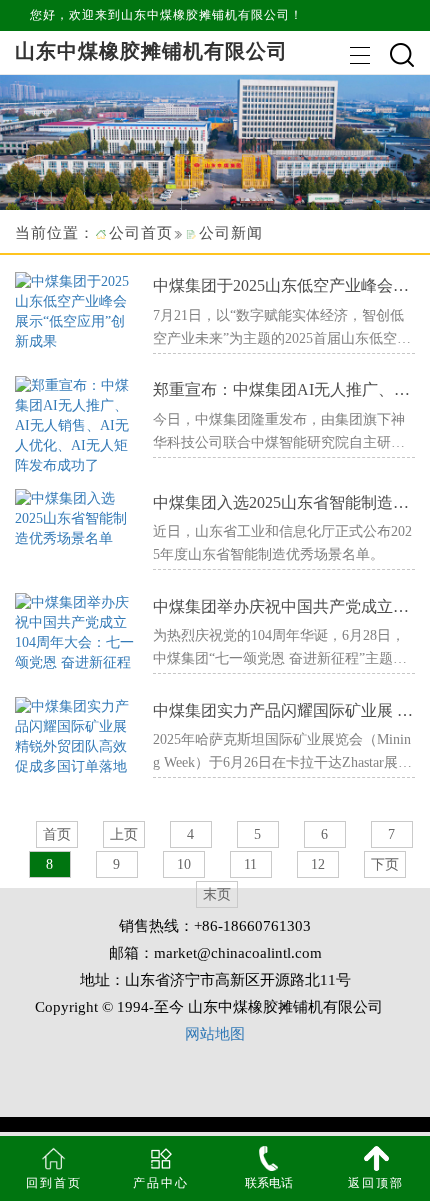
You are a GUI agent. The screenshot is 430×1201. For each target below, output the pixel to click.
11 (250, 864)
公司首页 (141, 233)
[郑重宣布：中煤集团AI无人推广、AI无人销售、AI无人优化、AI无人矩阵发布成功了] (76, 424)
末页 (217, 894)
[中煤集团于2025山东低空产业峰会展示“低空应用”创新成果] (76, 310)
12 (318, 864)
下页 (385, 864)
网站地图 (215, 1034)
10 (184, 864)
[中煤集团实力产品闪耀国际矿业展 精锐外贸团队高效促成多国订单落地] (76, 735)
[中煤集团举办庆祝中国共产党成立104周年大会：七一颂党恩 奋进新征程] (76, 631)
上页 (124, 834)
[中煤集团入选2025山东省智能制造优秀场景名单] (76, 517)
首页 (57, 834)
